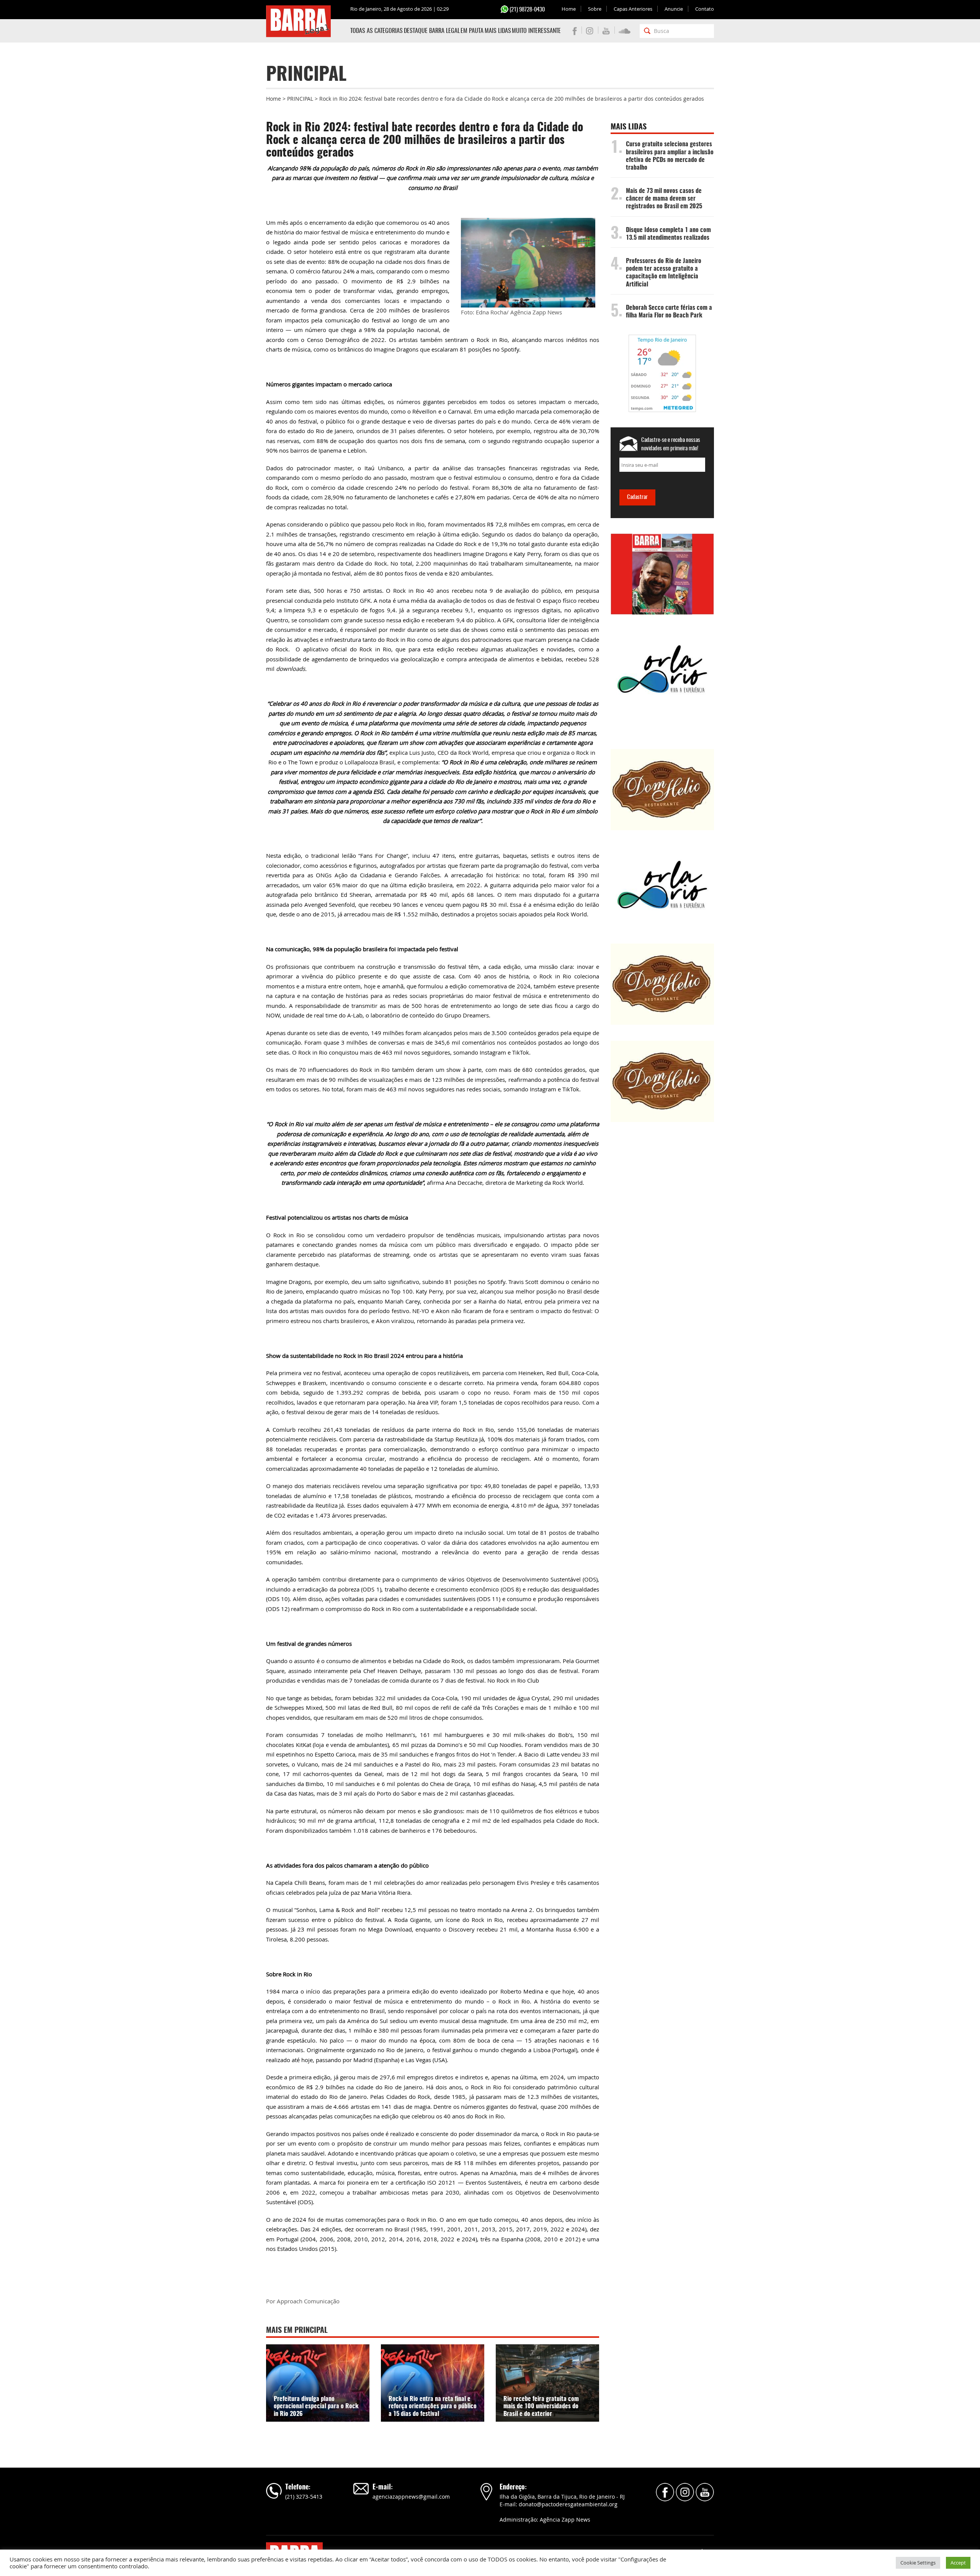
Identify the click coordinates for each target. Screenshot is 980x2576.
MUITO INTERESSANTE (536, 31)
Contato (705, 9)
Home (569, 9)
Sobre (595, 9)
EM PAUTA (472, 31)
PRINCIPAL (300, 99)
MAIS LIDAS (498, 31)
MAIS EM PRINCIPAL (297, 2331)
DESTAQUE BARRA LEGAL (432, 31)
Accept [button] (958, 2563)
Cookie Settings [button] (918, 2563)
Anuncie (674, 9)
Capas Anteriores (633, 9)
